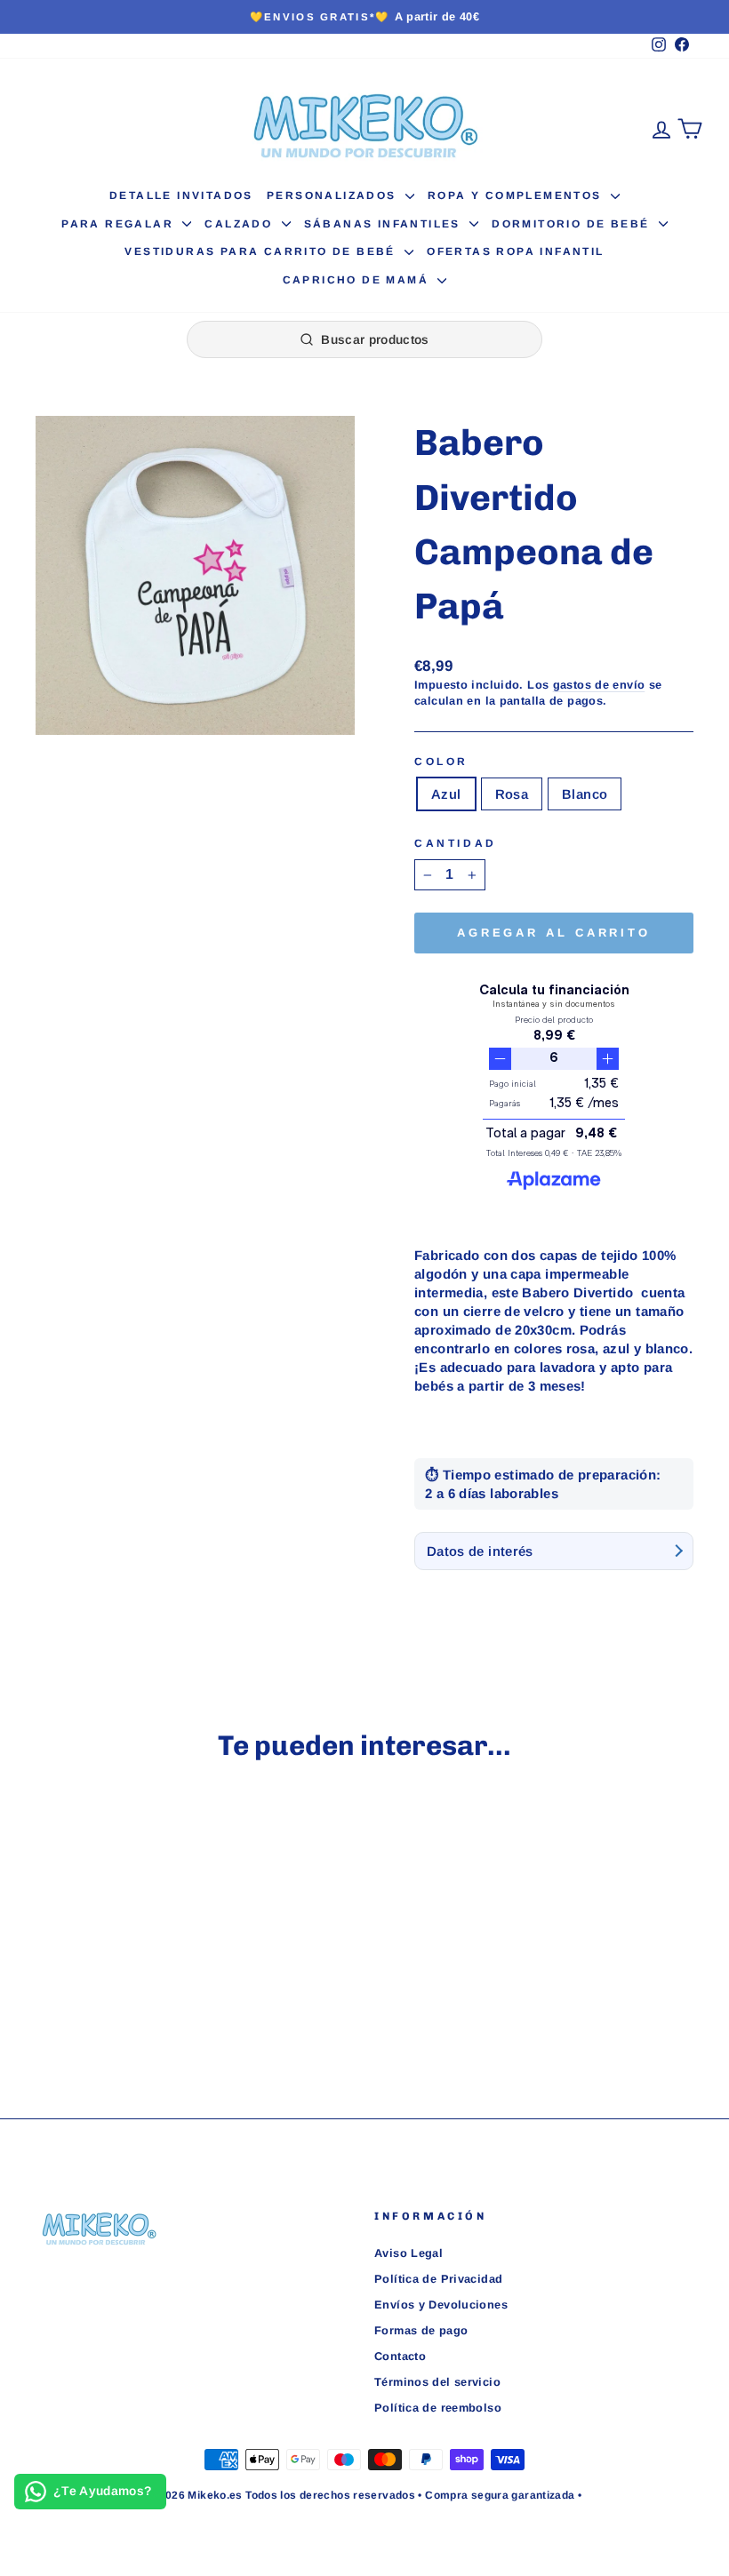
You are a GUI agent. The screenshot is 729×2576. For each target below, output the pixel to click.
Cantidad (456, 843)
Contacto (400, 2356)
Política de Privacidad (438, 2279)
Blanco (585, 794)
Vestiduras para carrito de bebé (262, 251)
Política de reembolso (438, 2408)
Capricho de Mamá (358, 280)
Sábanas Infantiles (385, 224)
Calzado (240, 224)
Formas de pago (421, 2330)
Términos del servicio (437, 2382)
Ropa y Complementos (517, 195)
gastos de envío (599, 685)
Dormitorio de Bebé (573, 224)
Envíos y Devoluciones (441, 2305)
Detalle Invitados (181, 195)
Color (441, 762)
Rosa (512, 794)
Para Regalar (120, 224)
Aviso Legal (409, 2253)
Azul (446, 794)
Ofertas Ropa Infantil (515, 251)
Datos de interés (480, 1551)
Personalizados (334, 195)
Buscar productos (375, 339)
